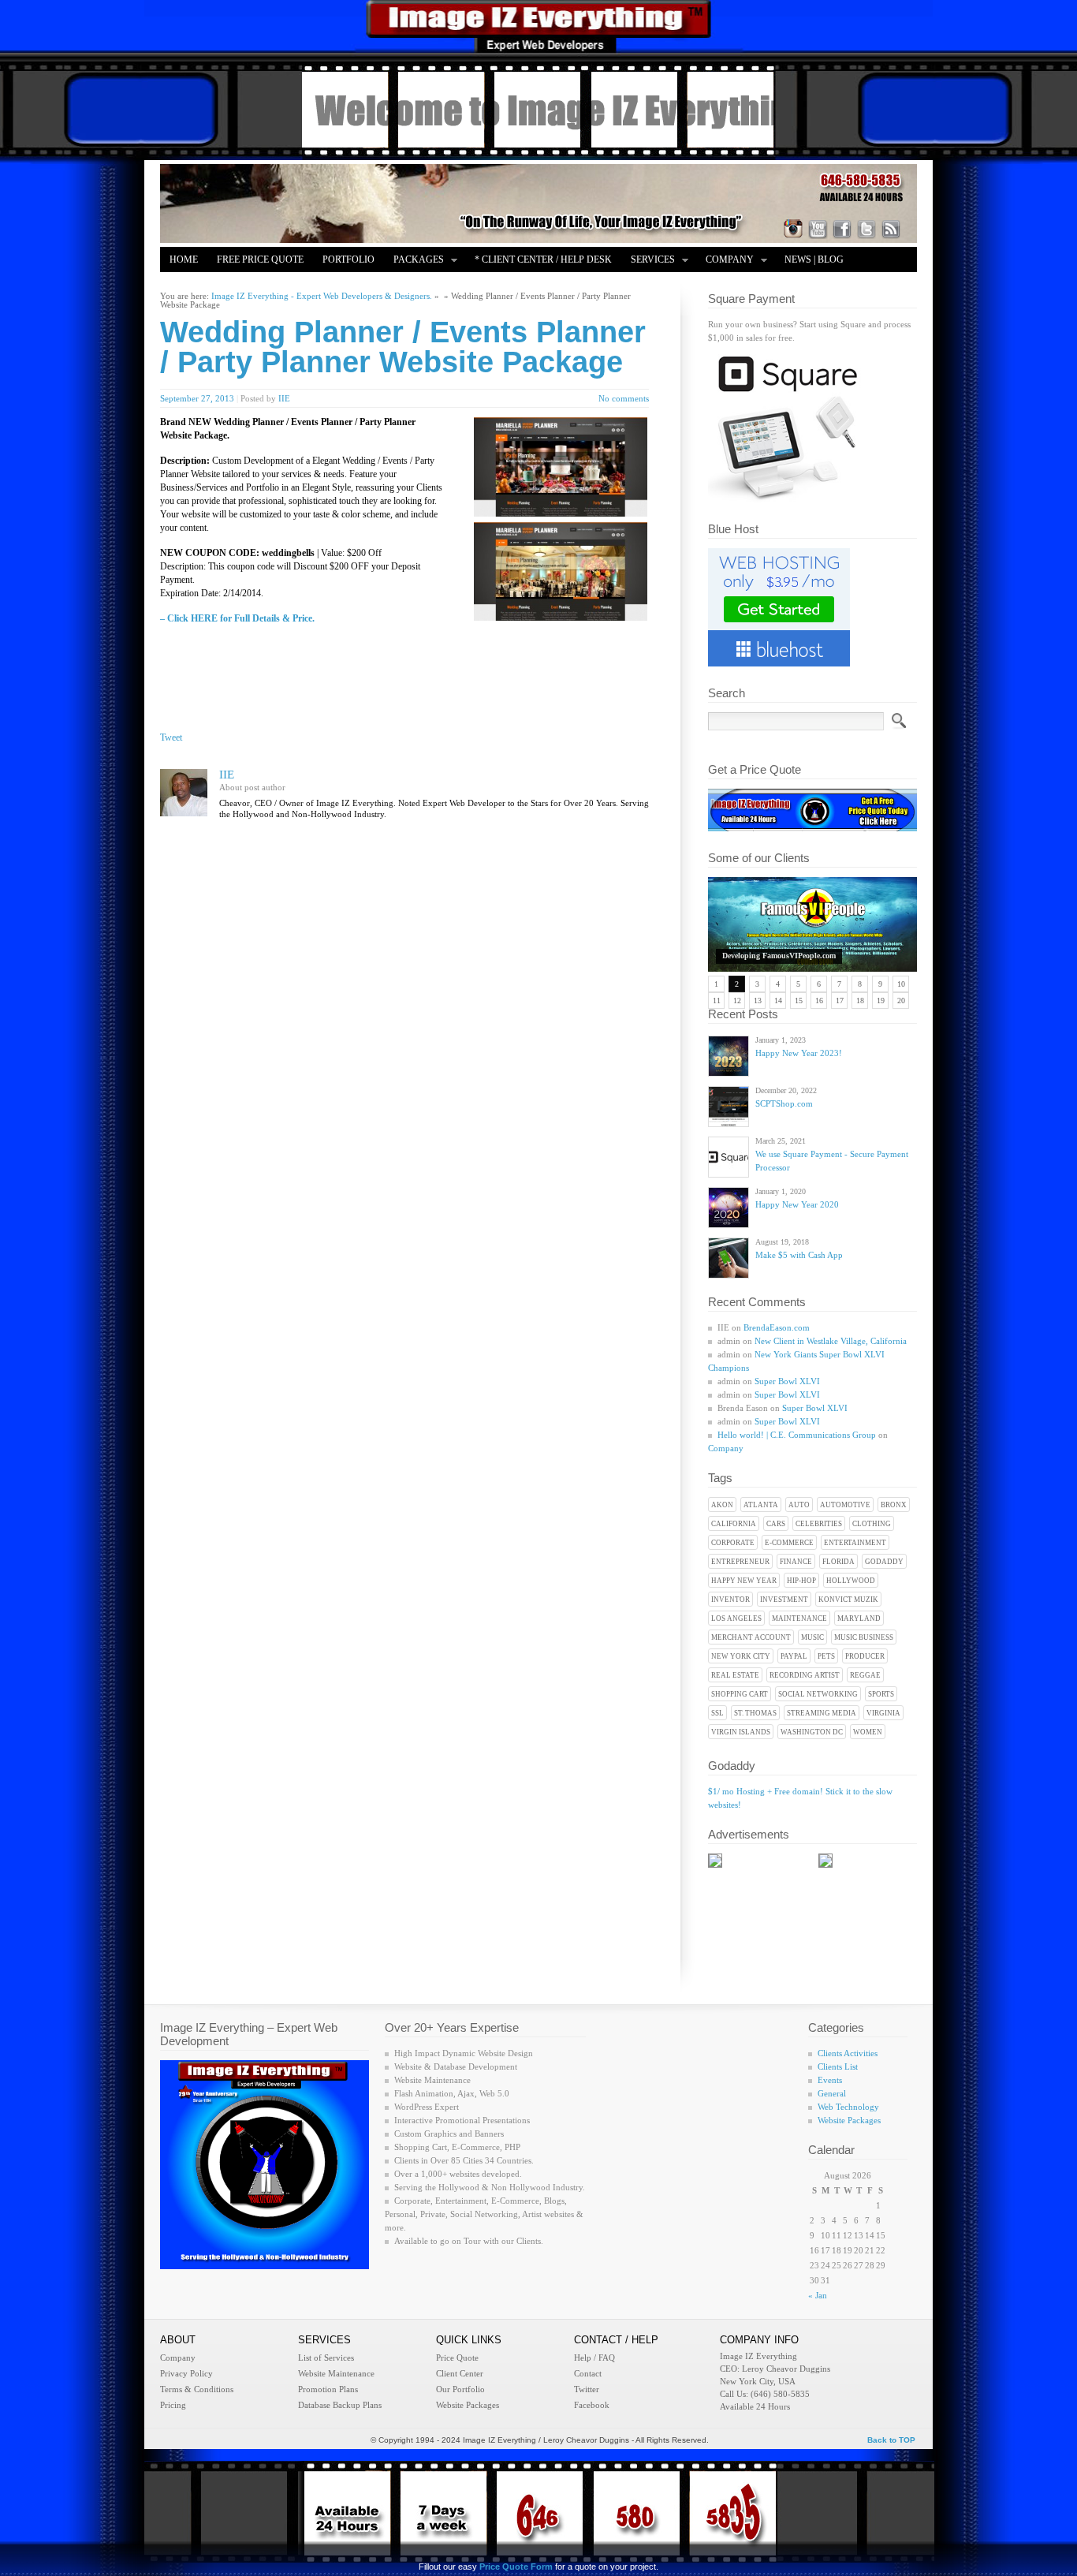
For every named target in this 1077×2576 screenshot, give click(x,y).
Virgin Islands (741, 1732)
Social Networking (818, 1694)
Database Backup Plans (340, 2405)
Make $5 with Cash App (799, 1255)
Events (830, 2080)
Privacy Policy (186, 2373)
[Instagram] (793, 229)
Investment (784, 1600)
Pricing (173, 2405)
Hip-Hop (801, 1581)
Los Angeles (736, 1618)
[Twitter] (866, 229)
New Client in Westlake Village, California (831, 1341)
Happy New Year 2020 (797, 1204)
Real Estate (735, 1675)
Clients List (838, 2066)
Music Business (864, 1637)
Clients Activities (848, 2053)
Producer (865, 1656)
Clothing (872, 1524)
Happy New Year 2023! (799, 1053)
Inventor (730, 1600)
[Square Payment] (787, 499)
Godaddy (884, 1562)
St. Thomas (755, 1713)
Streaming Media (822, 1713)
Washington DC (812, 1732)
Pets (826, 1656)
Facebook (592, 2405)
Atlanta (761, 1505)
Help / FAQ (594, 2358)
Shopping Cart (740, 1694)
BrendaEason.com (777, 1327)
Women (868, 1732)
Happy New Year (744, 1581)
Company (725, 261)
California (734, 1524)
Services (648, 261)
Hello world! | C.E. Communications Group (797, 1435)
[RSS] (891, 229)
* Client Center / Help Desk (543, 259)
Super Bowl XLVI (787, 1381)
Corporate (733, 1543)
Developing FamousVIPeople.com (779, 956)
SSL (717, 1713)
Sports (881, 1694)
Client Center (460, 2373)
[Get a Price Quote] (812, 828)
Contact (588, 2373)
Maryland (859, 1618)
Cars (776, 1524)
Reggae (865, 1675)
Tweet (171, 737)
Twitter (587, 2389)
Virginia (883, 1713)
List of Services (326, 2358)
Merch (253, 285)
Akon (722, 1505)
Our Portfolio (460, 2389)
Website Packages (849, 2120)
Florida (838, 1562)
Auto (799, 1505)
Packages (414, 261)
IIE (284, 398)
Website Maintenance (336, 2373)
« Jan (818, 2295)
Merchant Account (751, 1637)
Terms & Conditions (197, 2389)
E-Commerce (789, 1543)
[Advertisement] (354, 661)
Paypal (794, 1656)
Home (184, 259)
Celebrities (819, 1524)
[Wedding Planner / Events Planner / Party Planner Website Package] (561, 513)
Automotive (845, 1505)
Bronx (894, 1505)
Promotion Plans (328, 2389)
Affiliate (193, 285)
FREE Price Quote (260, 259)
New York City (741, 1656)
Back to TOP (891, 2440)
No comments (624, 398)
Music (812, 1637)
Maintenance (799, 1618)
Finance (796, 1562)
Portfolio (348, 259)
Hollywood (851, 1581)
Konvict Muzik (848, 1600)
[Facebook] (842, 229)
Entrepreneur (740, 1562)
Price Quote (457, 2358)
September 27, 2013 (197, 398)
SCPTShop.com (784, 1103)
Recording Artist (805, 1675)
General (832, 2093)
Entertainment (855, 1543)
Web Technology (848, 2107)
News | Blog (814, 259)
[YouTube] (818, 229)
